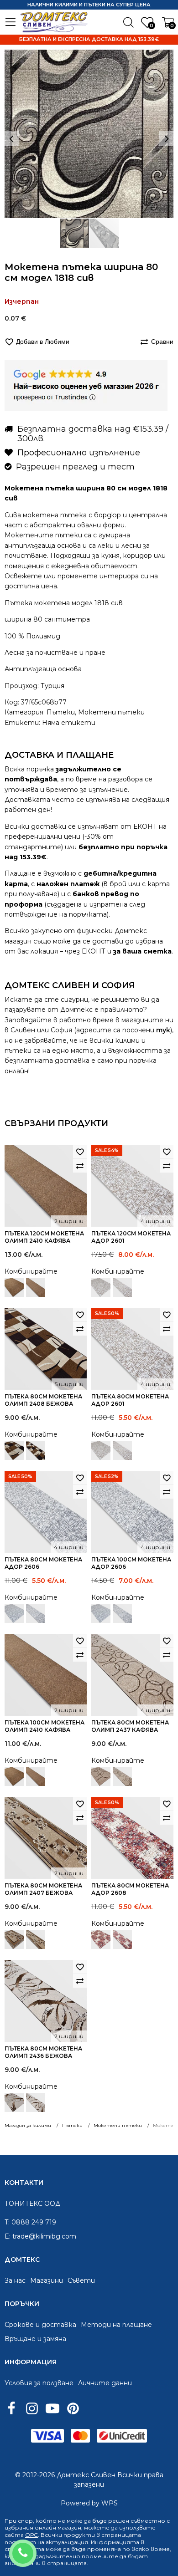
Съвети (81, 2280)
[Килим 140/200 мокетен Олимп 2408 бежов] (14, 1450)
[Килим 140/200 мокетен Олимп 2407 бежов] (14, 1939)
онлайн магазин (58, 2528)
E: (8, 2236)
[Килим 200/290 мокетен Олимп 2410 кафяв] (14, 1287)
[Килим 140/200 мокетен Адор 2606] (14, 1613)
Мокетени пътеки (111, 712)
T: (7, 2222)
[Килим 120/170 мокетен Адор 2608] (101, 1939)
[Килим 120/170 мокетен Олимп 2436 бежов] (14, 2102)
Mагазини (47, 2280)
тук (163, 1030)
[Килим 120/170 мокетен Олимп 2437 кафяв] (101, 1776)
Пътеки (61, 712)
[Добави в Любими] (80, 1152)
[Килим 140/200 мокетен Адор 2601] (101, 1287)
